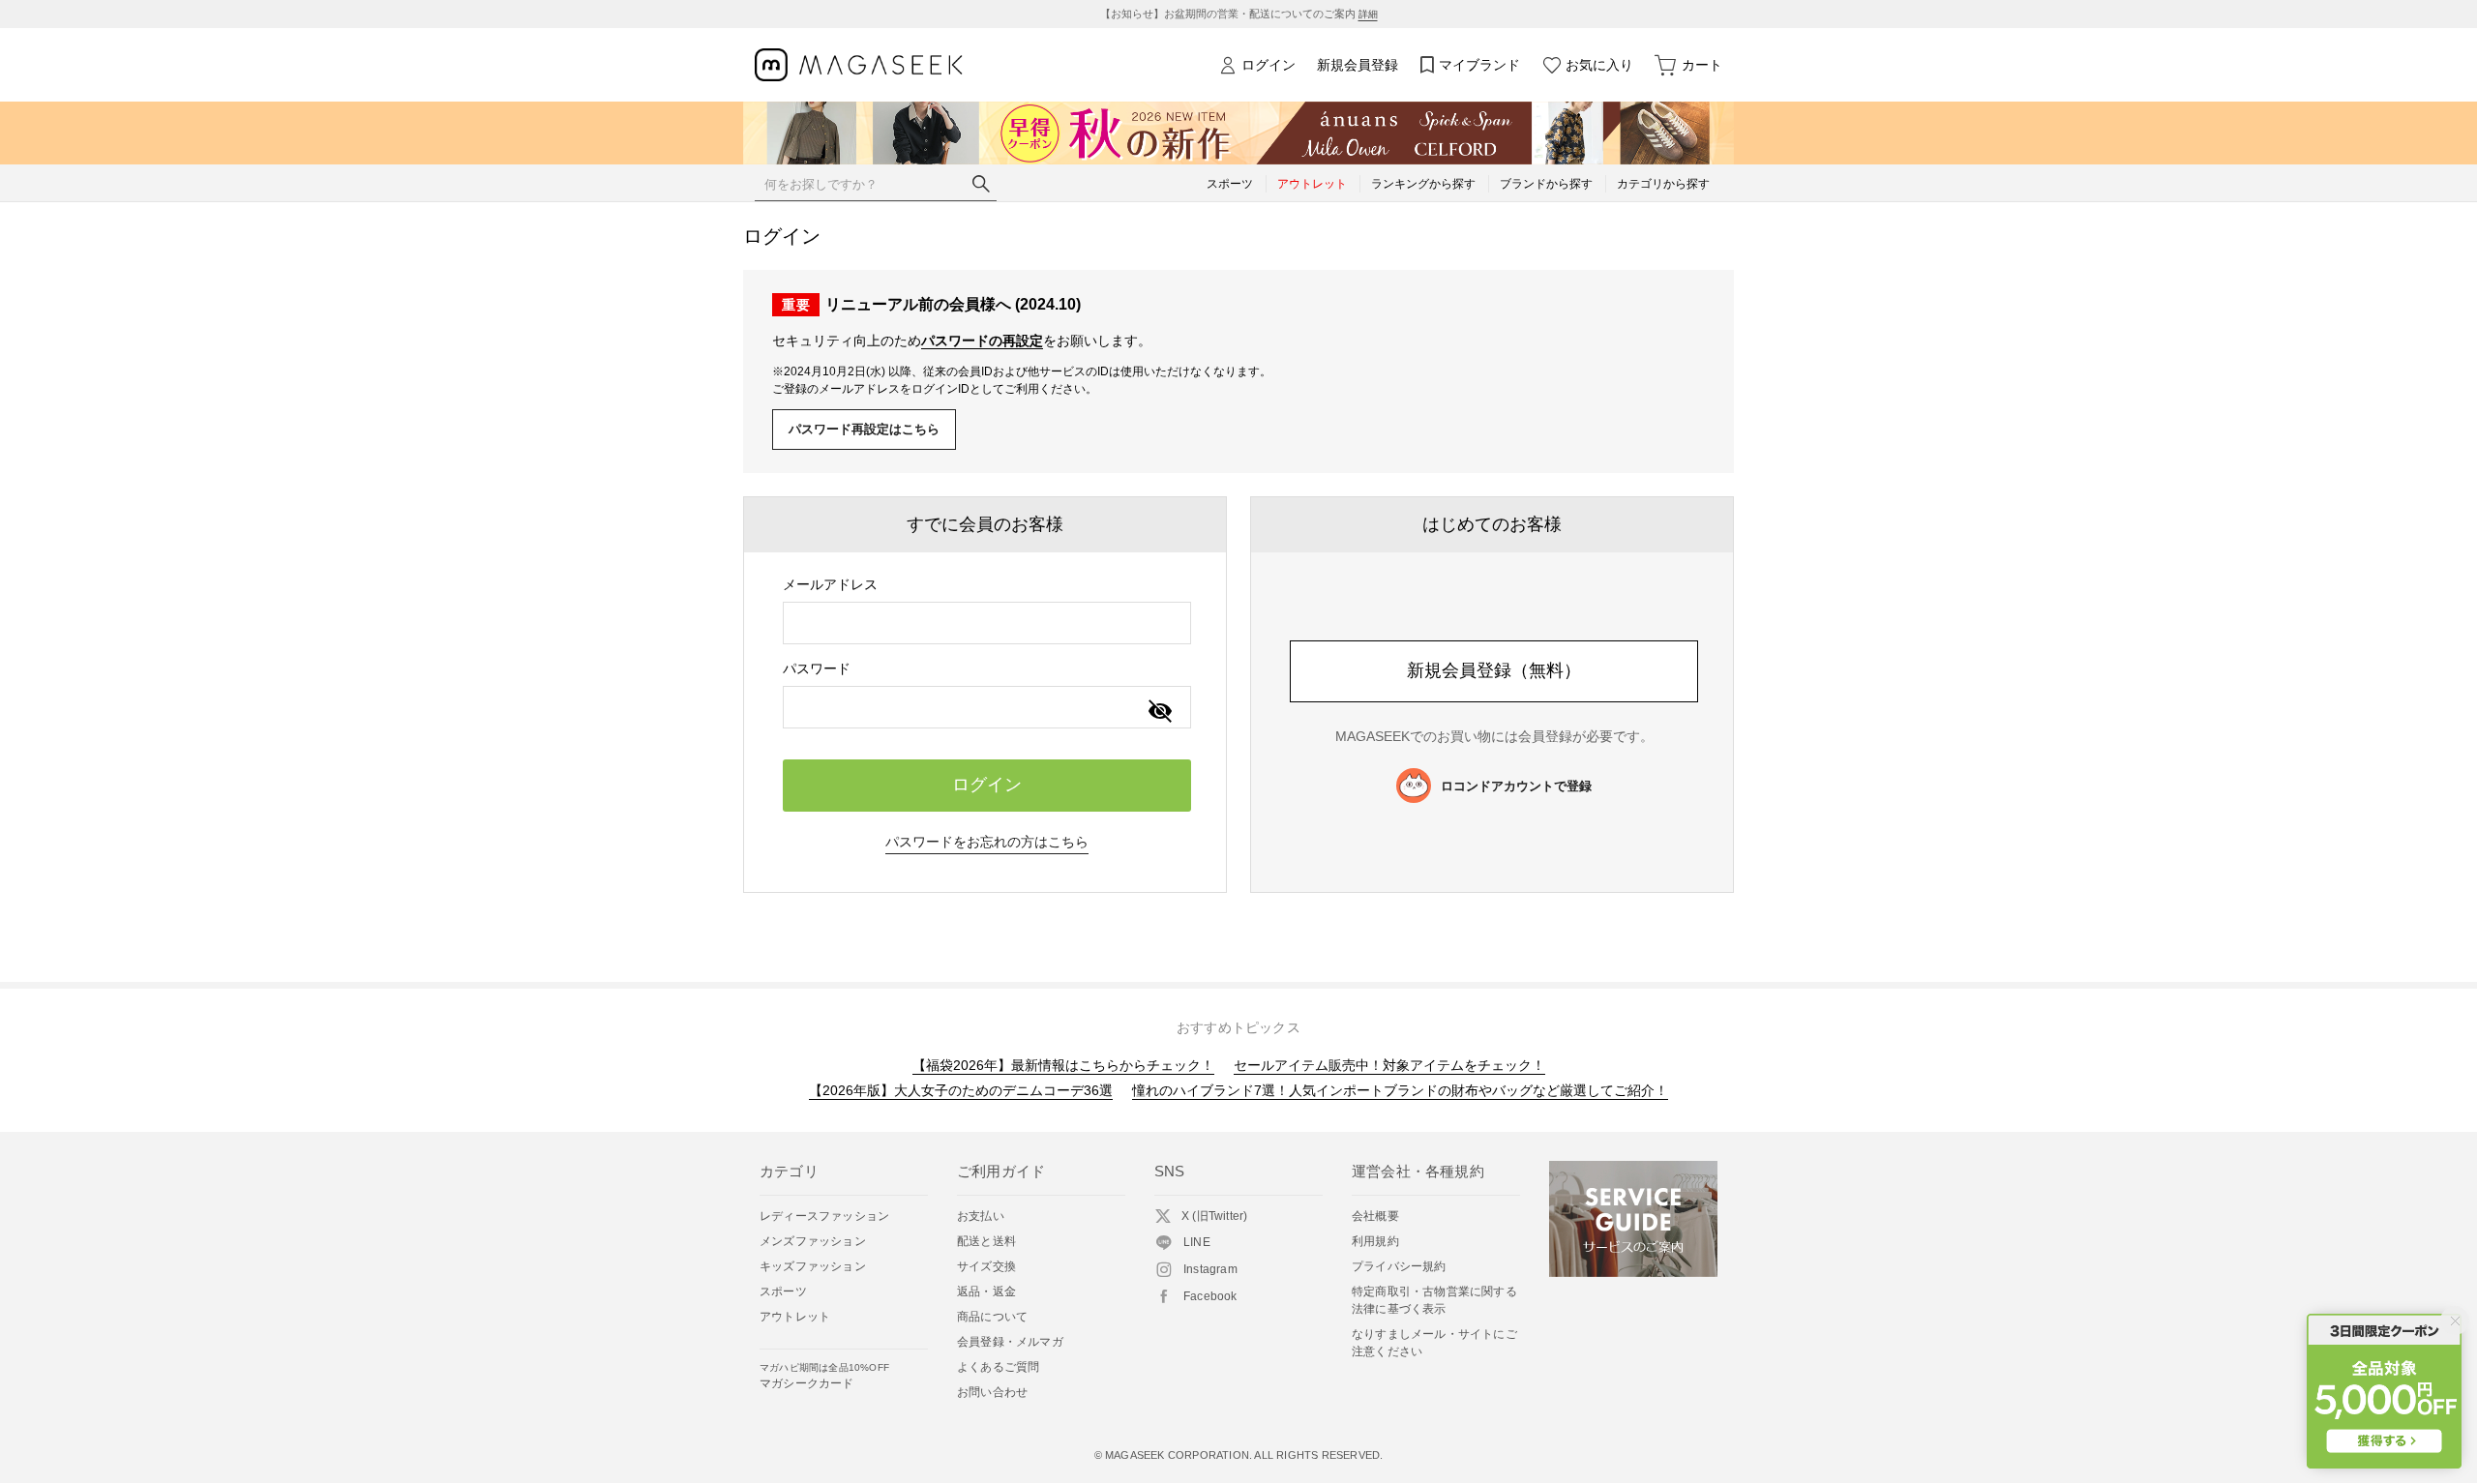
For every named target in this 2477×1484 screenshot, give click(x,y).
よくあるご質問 (998, 1367)
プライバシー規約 (1399, 1266)
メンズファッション (813, 1241)
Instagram (1210, 1269)
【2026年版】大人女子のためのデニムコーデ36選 (961, 1090)
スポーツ (783, 1291)
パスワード (817, 668)
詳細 (1368, 14)
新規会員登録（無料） (1494, 670)
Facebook (1210, 1296)
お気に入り (1599, 65)
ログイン (1268, 65)
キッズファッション (813, 1266)
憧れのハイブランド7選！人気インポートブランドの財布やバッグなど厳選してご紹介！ (1400, 1090)
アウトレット (795, 1317)
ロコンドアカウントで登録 (1516, 786)
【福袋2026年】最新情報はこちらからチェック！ (1063, 1065)
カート (1702, 65)
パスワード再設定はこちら (864, 429)
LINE (1197, 1242)
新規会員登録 (1358, 65)
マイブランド (1479, 65)
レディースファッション (824, 1216)
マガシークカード (824, 1376)
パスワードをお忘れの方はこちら (987, 842)
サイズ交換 (986, 1266)
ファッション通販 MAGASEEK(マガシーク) (859, 65)
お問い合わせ (992, 1392)
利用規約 (1375, 1241)
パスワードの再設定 (982, 341)
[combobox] (987, 623)
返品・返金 (986, 1291)
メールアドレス (830, 584)
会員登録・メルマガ (1010, 1342)
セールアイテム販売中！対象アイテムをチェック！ (1389, 1065)
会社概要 (1375, 1216)
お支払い (981, 1216)
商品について (992, 1317)
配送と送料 (986, 1241)
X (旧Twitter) (1214, 1216)
